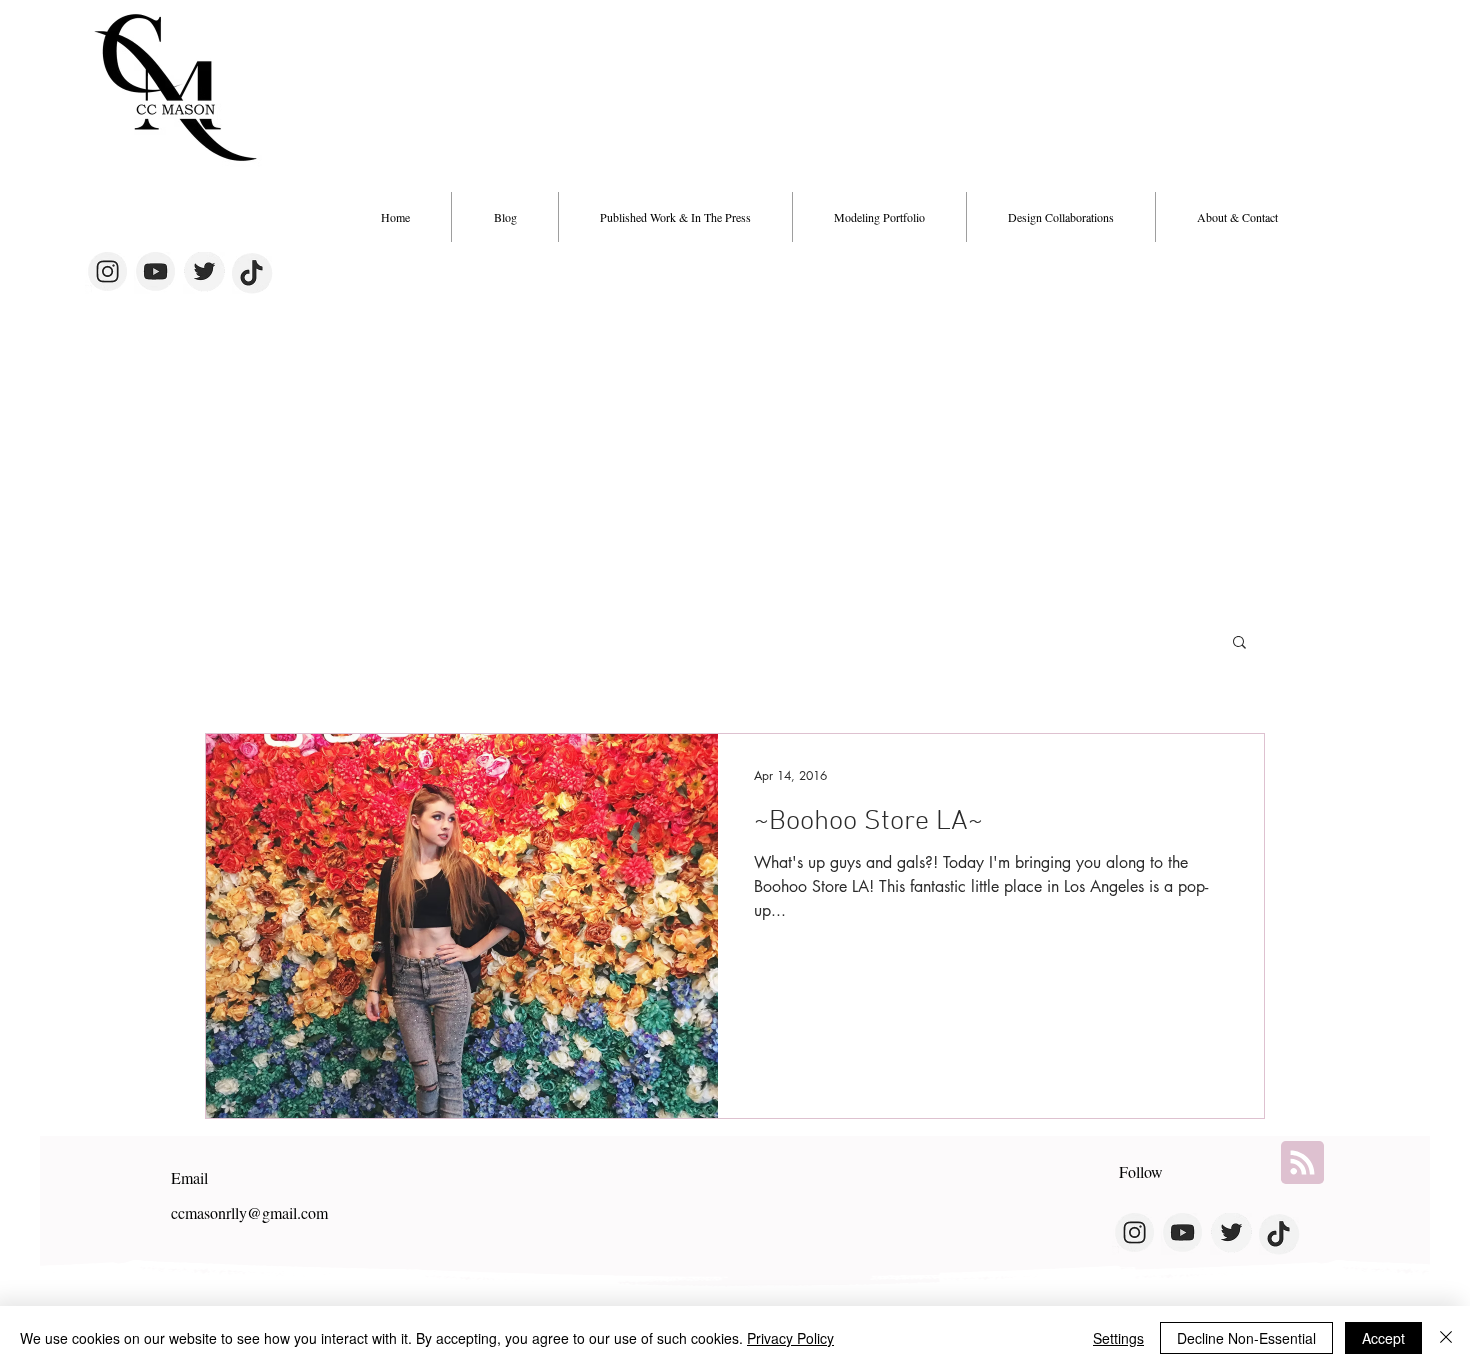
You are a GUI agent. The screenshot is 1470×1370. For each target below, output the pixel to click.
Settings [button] (1118, 1338)
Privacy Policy (790, 1338)
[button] (1061, 217)
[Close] (1446, 1338)
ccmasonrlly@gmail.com (249, 1212)
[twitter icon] (204, 273)
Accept (1383, 1338)
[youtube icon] (155, 273)
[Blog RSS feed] (1302, 1163)
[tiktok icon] (253, 273)
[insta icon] (106, 273)
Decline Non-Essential (1246, 1338)
